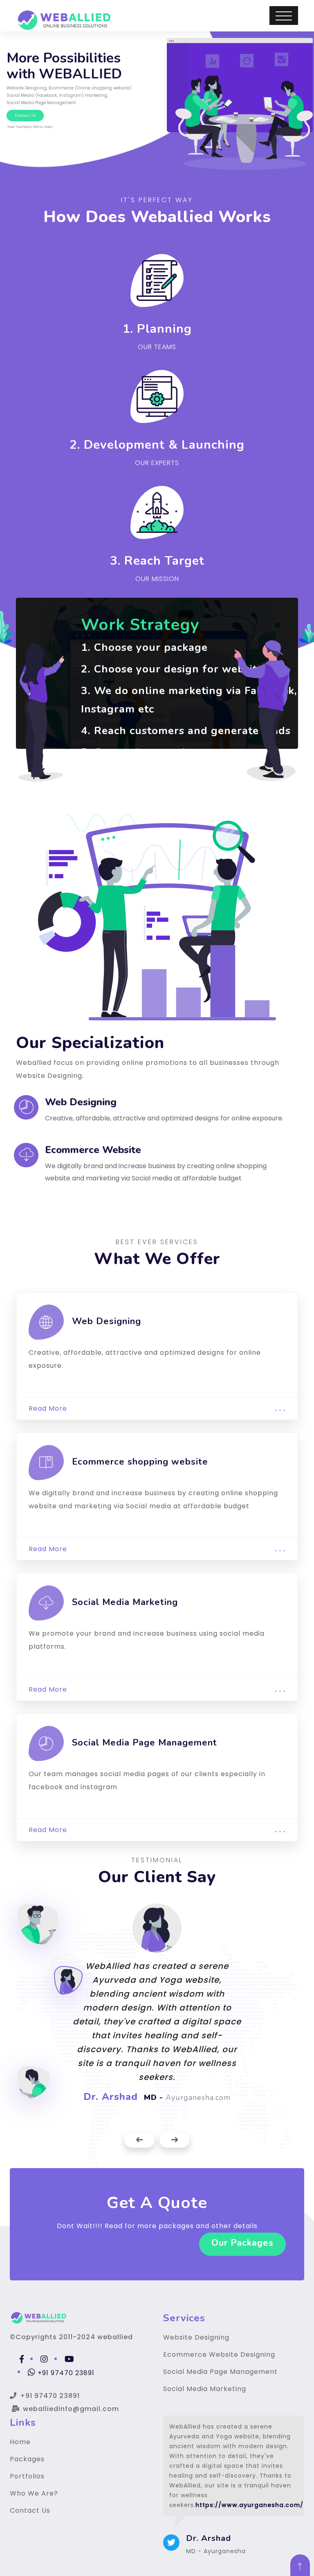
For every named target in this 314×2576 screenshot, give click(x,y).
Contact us (25, 116)
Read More (157, 1408)
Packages (27, 2459)
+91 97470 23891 (65, 2373)
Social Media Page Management (220, 2372)
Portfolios (27, 2476)
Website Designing (196, 2337)
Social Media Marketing (205, 2389)
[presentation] (139, 2140)
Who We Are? (34, 2493)
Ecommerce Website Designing (219, 2354)
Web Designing (81, 1102)
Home (20, 2442)
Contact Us (30, 2510)
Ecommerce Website (93, 1150)
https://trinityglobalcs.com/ (246, 2495)
